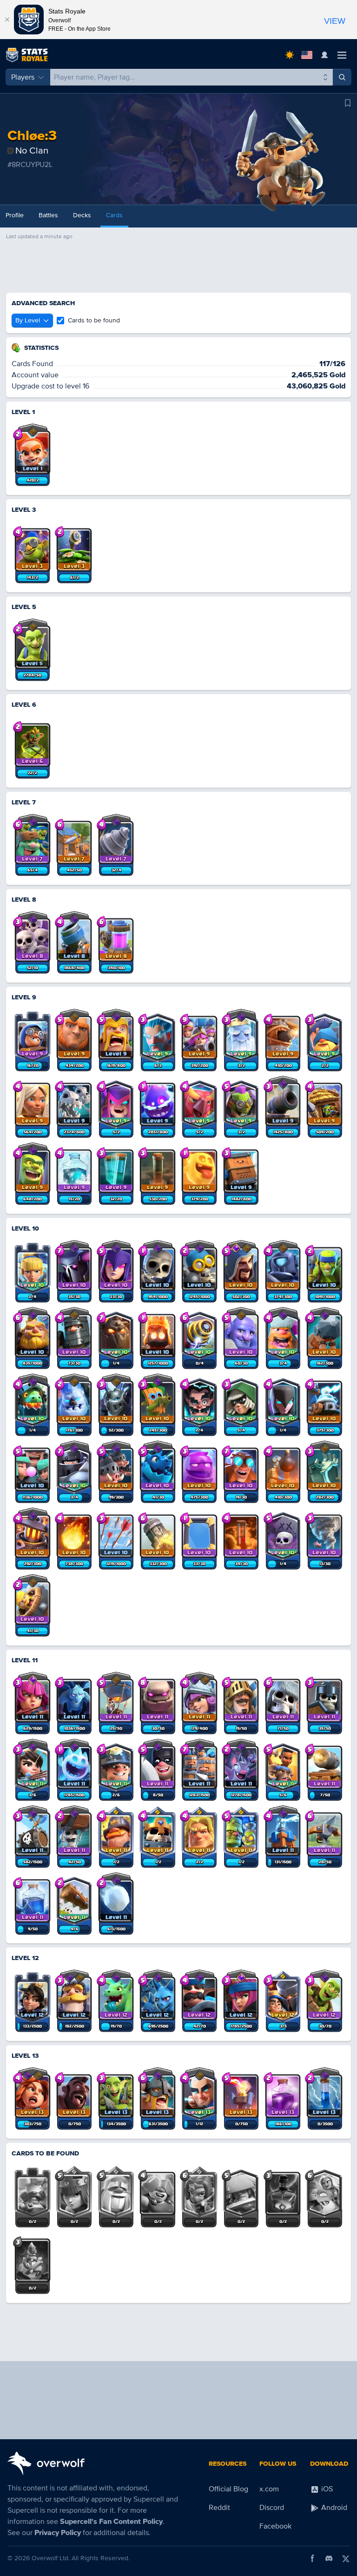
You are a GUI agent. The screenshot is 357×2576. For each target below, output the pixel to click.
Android (333, 2508)
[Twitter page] (346, 2558)
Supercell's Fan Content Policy (111, 2522)
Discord (272, 2508)
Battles (48, 215)
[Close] (7, 20)
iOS (326, 2489)
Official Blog (228, 2489)
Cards (114, 215)
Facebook (275, 2526)
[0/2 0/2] (33, 2192)
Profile (15, 215)
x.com (269, 2489)
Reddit (219, 2508)
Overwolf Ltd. (51, 2558)
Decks (82, 215)
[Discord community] (329, 2558)
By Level (28, 320)
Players (23, 77)
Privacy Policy (58, 2533)
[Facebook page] (312, 2558)
